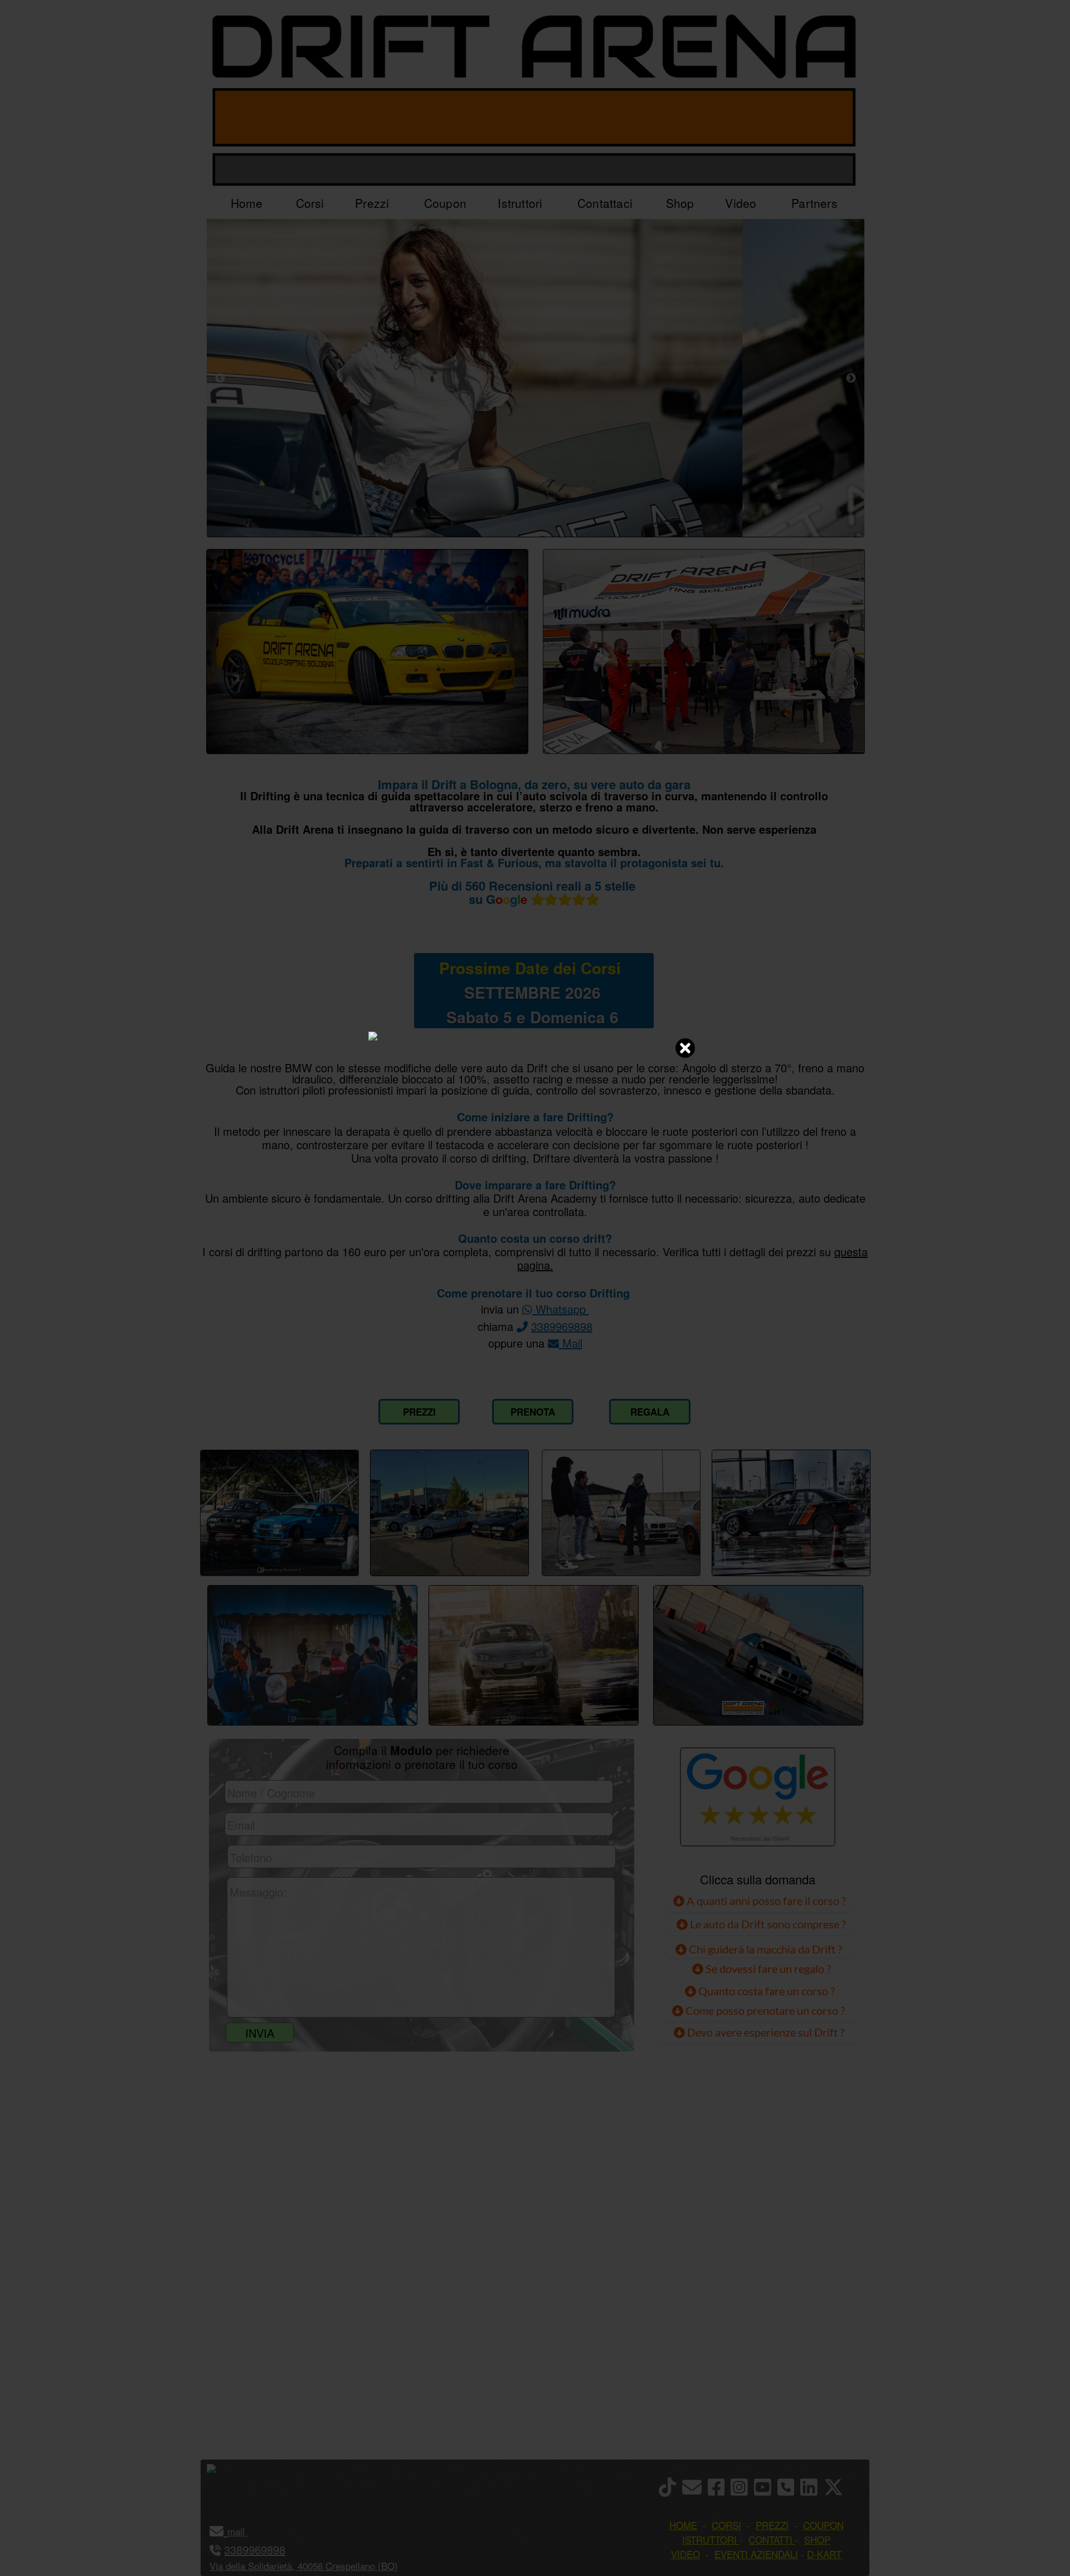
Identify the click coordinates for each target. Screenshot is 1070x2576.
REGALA (650, 1412)
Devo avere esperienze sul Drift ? (765, 2032)
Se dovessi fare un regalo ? (767, 1969)
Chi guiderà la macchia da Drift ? (764, 1949)
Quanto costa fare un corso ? (767, 1991)
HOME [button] (683, 2525)
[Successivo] (851, 378)
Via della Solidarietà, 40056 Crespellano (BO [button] (302, 2566)
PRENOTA (533, 1412)
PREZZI (419, 1412)
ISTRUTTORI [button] (709, 2539)
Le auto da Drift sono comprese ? (767, 1924)
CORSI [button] (726, 2525)
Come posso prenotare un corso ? (765, 2010)
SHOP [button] (817, 2539)
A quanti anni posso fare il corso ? (765, 1901)
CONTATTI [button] (770, 2539)
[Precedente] (220, 378)
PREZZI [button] (772, 2525)
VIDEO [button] (685, 2554)
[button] (246, 2531)
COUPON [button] (823, 2525)
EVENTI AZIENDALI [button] (756, 2554)
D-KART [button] (824, 2554)
